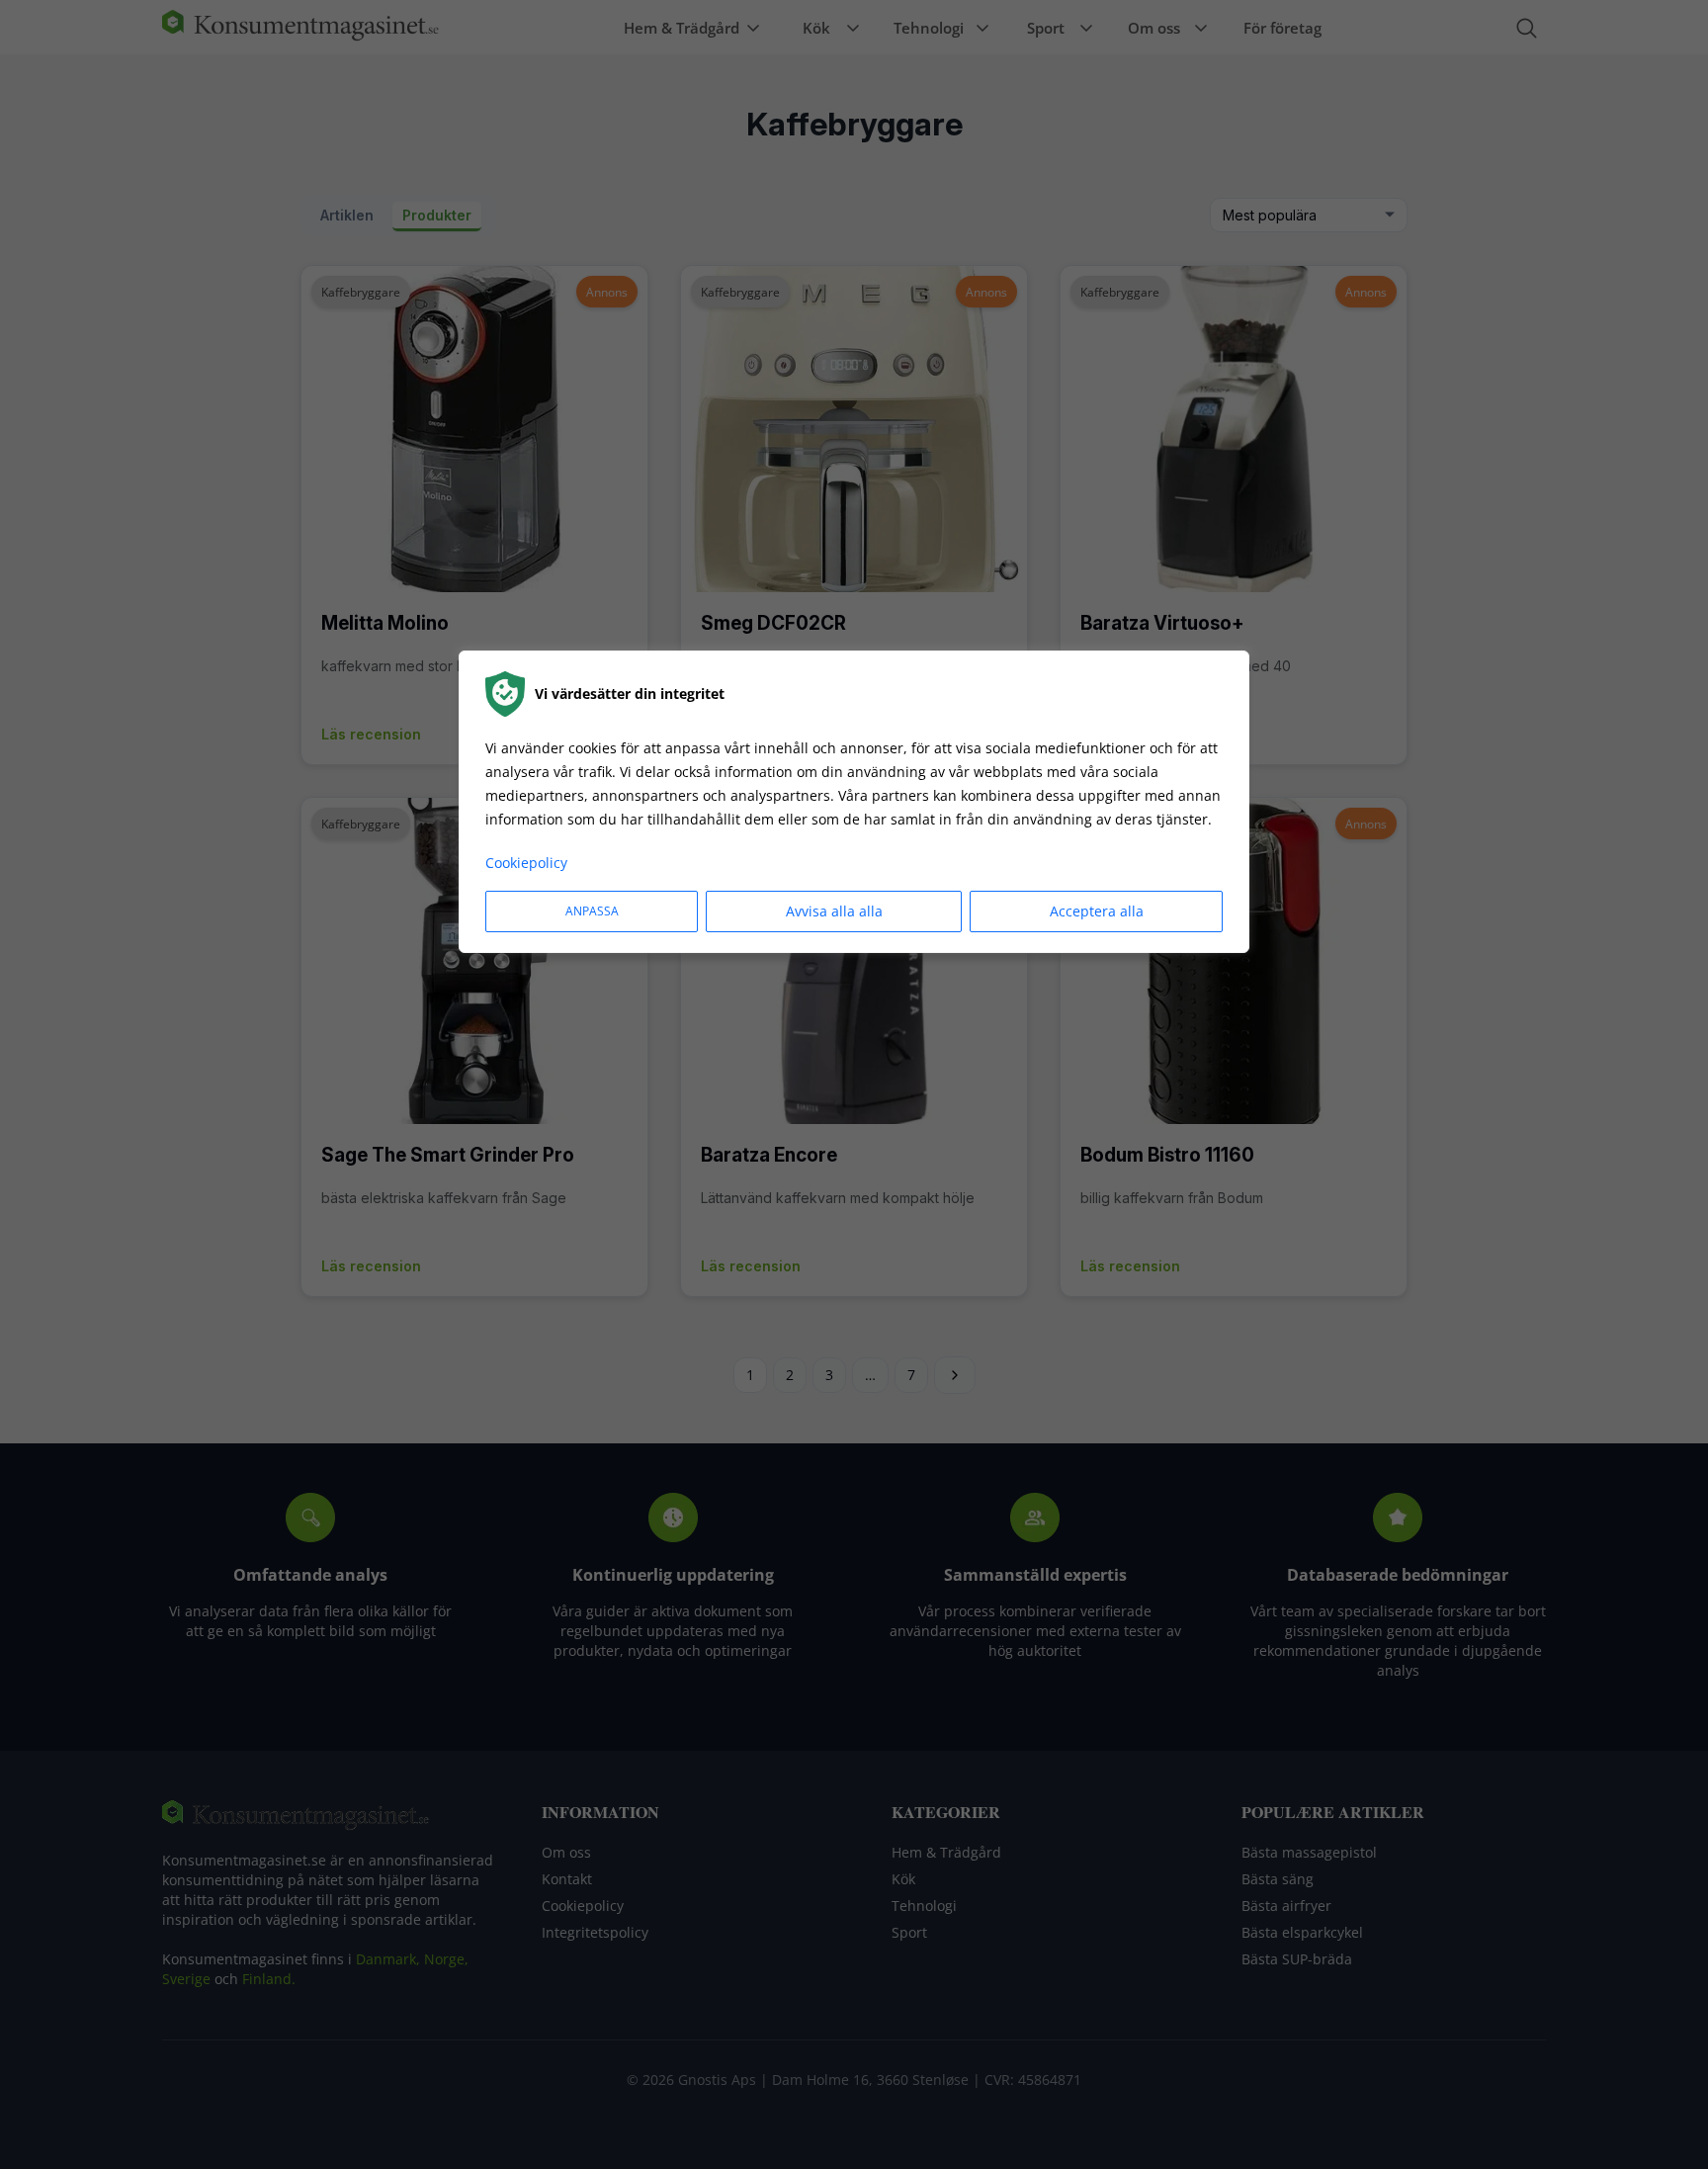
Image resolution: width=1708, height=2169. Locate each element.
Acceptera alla (1097, 911)
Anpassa (592, 911)
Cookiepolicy (526, 863)
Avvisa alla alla (834, 911)
